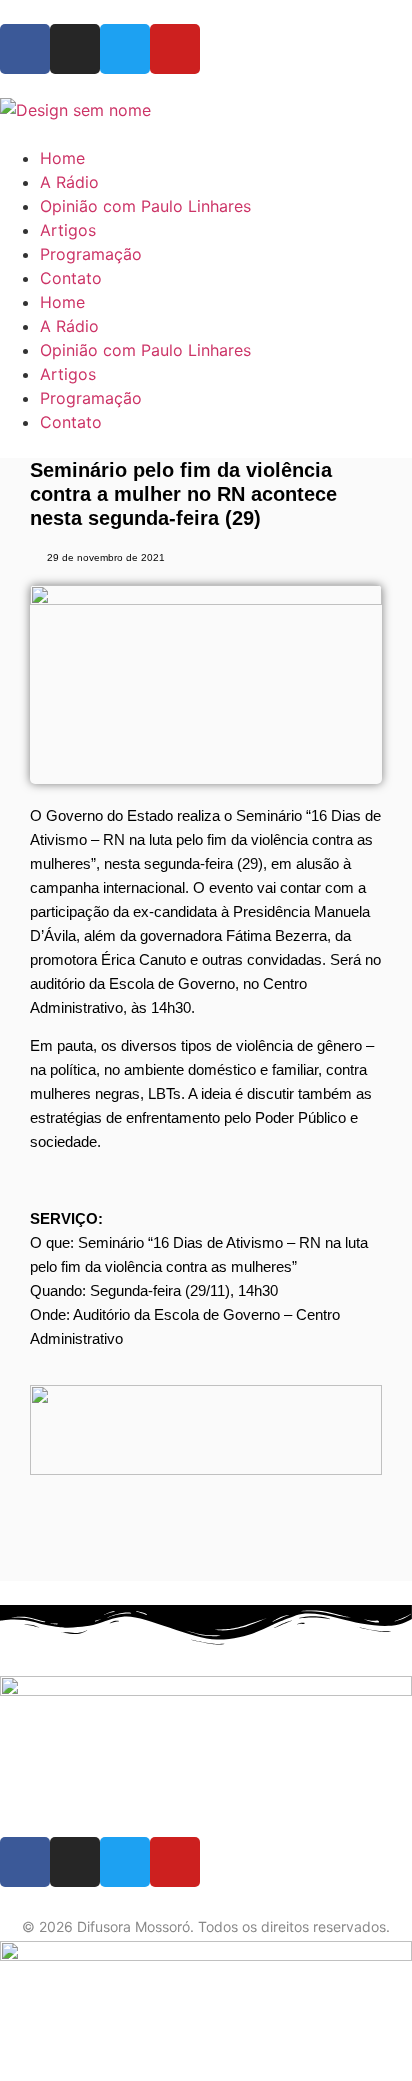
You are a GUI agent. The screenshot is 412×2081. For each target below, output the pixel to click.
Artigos (68, 230)
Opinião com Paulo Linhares (145, 206)
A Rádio (69, 182)
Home (62, 158)
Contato (71, 278)
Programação (91, 254)
